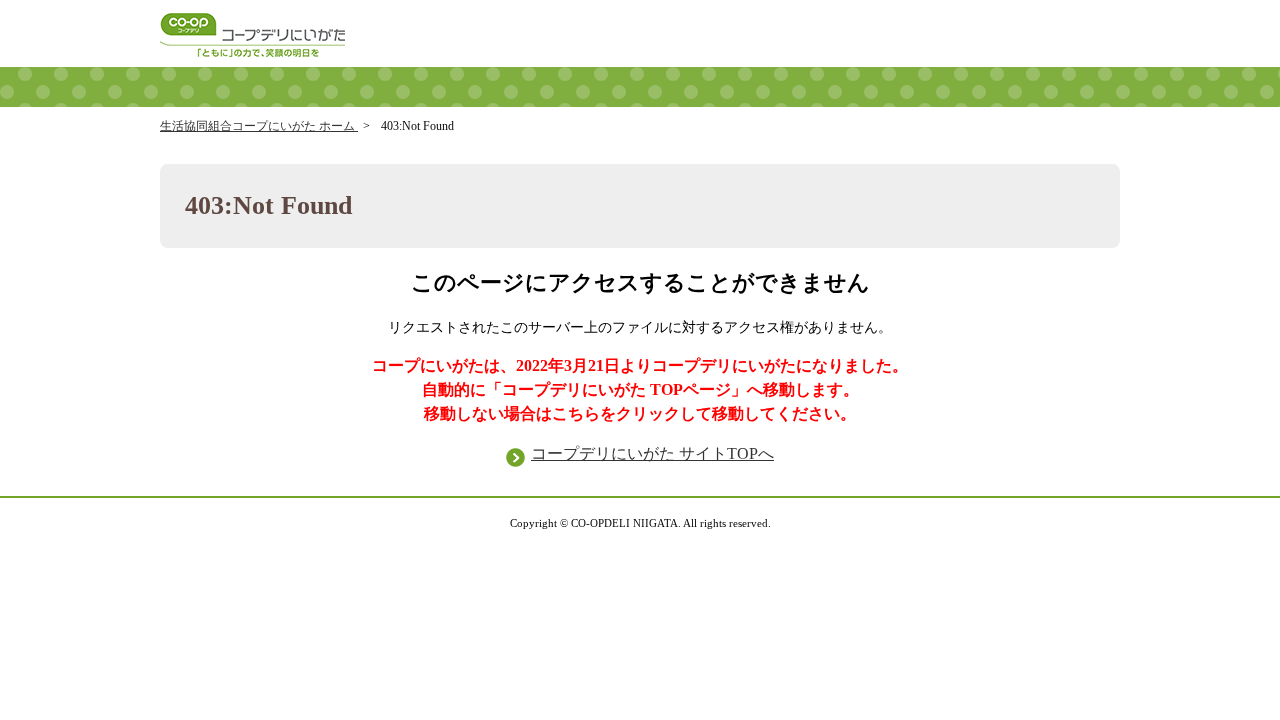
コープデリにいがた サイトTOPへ (652, 453)
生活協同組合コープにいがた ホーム (259, 126)
